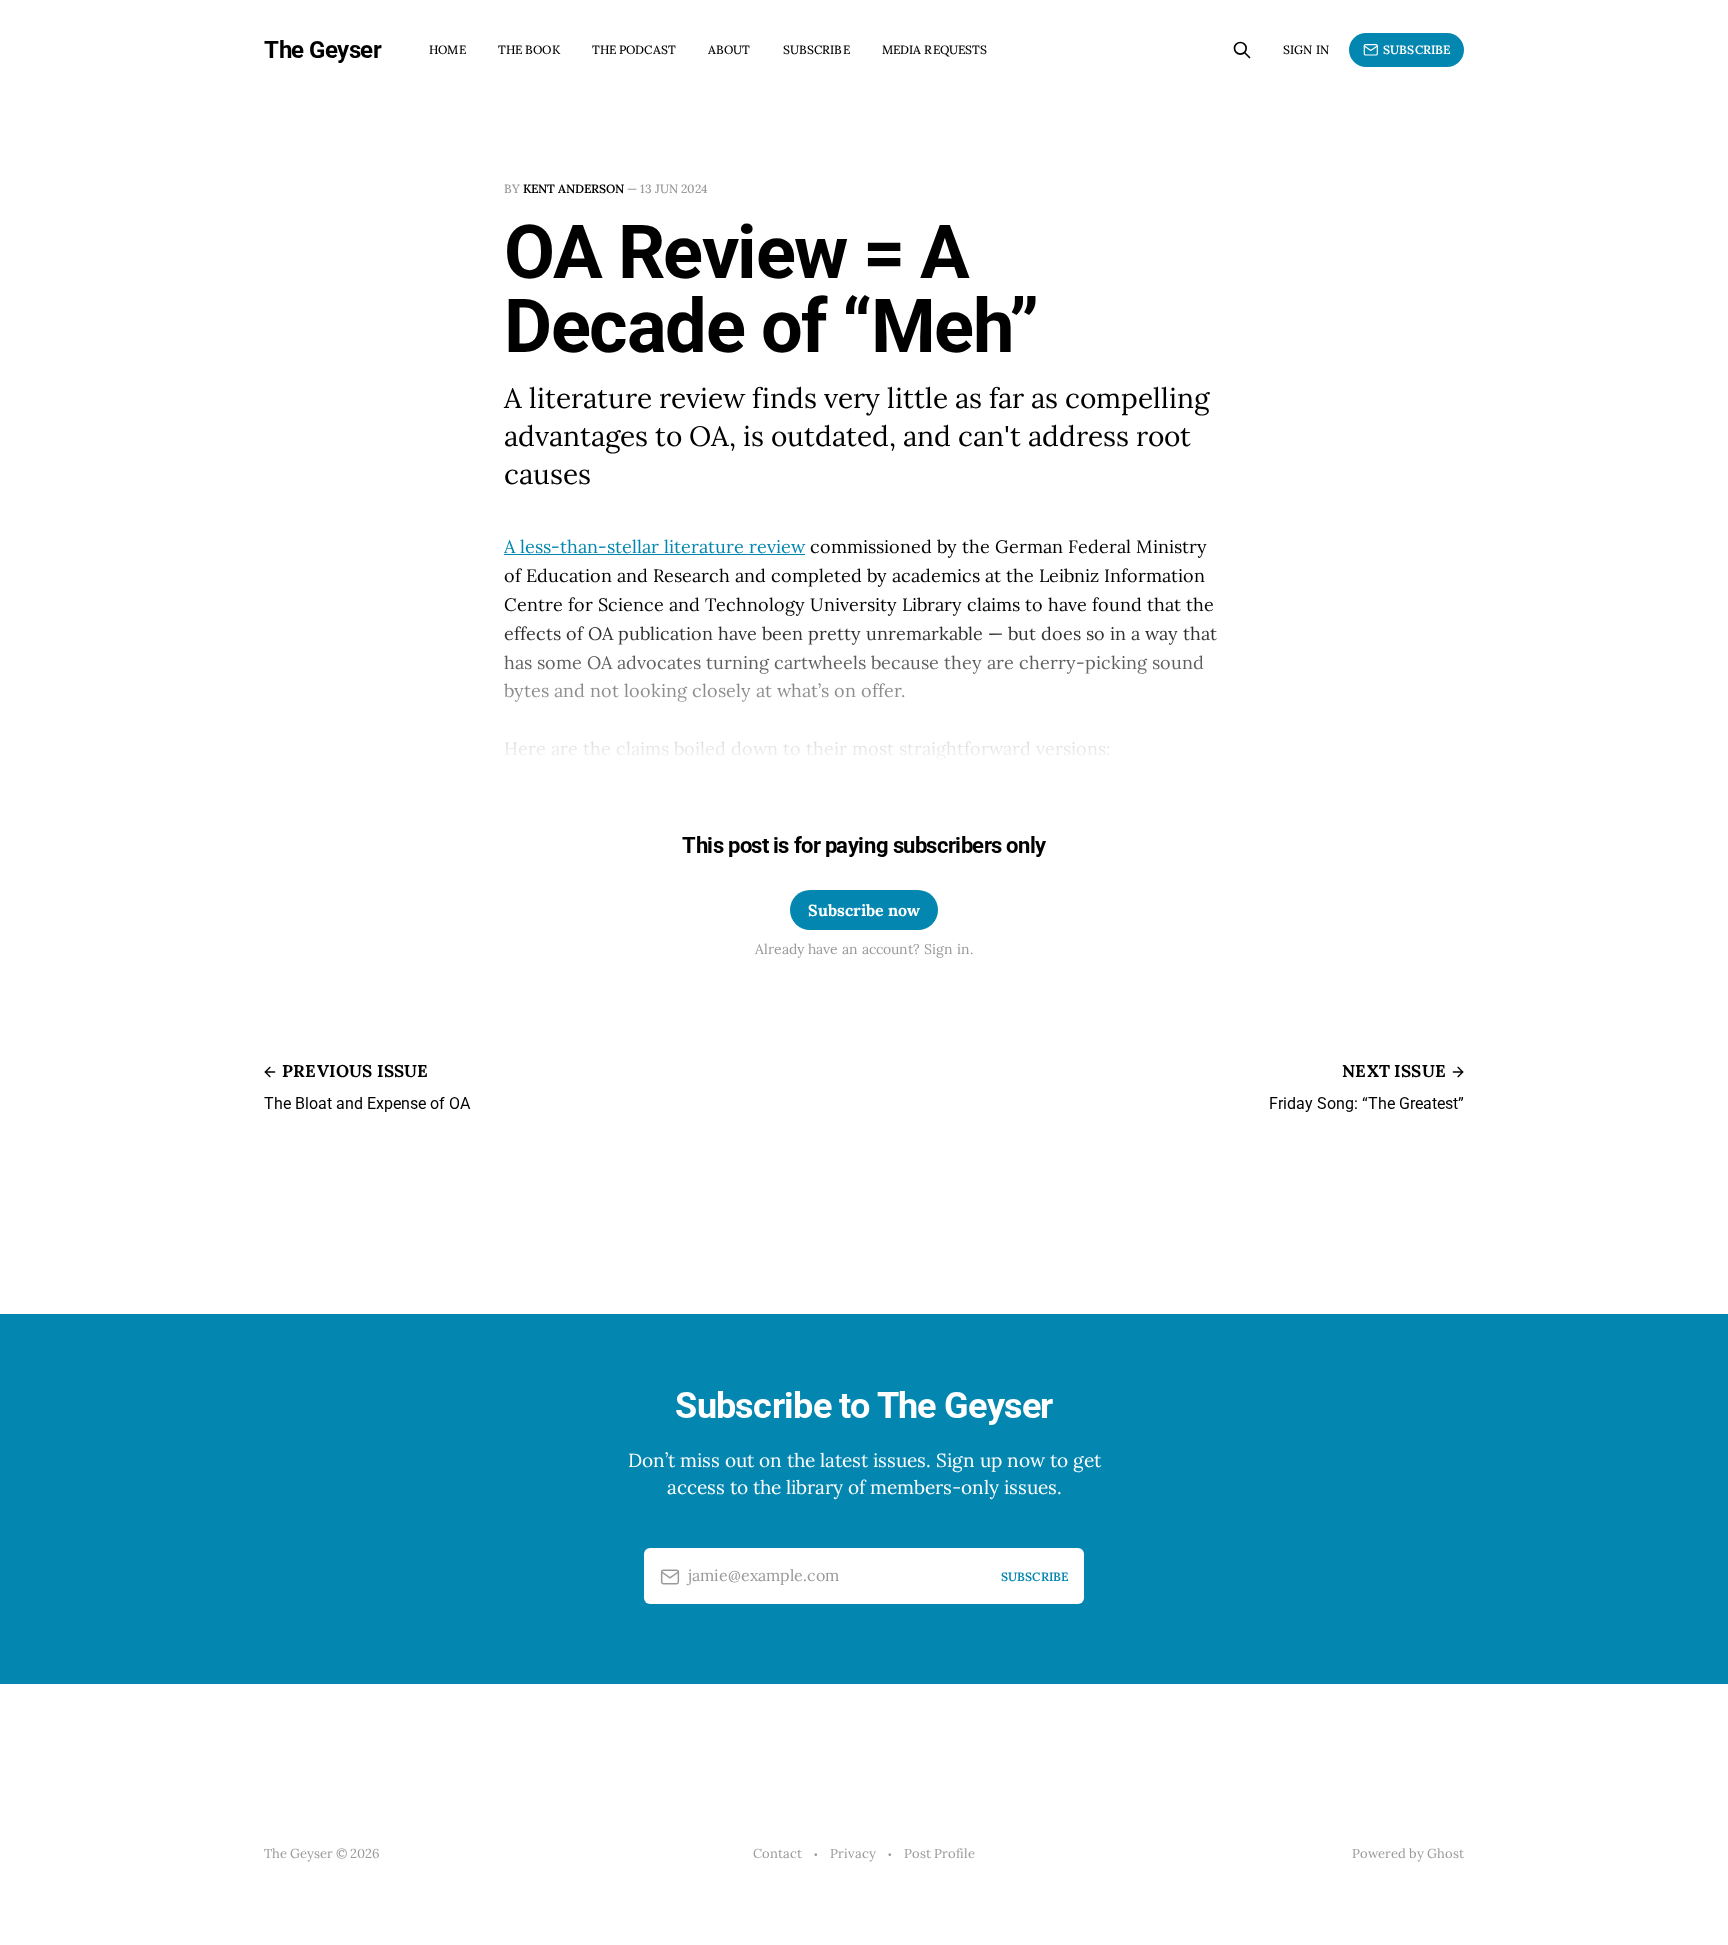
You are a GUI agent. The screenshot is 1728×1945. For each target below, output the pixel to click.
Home (447, 49)
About (729, 49)
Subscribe (816, 49)
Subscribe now (864, 910)
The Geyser (322, 50)
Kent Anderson (573, 188)
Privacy (853, 1853)
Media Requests (935, 49)
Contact (777, 1853)
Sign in (1306, 49)
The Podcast (634, 49)
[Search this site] (1242, 50)
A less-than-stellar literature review (654, 546)
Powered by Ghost (1408, 1853)
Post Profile (939, 1853)
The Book (529, 49)
